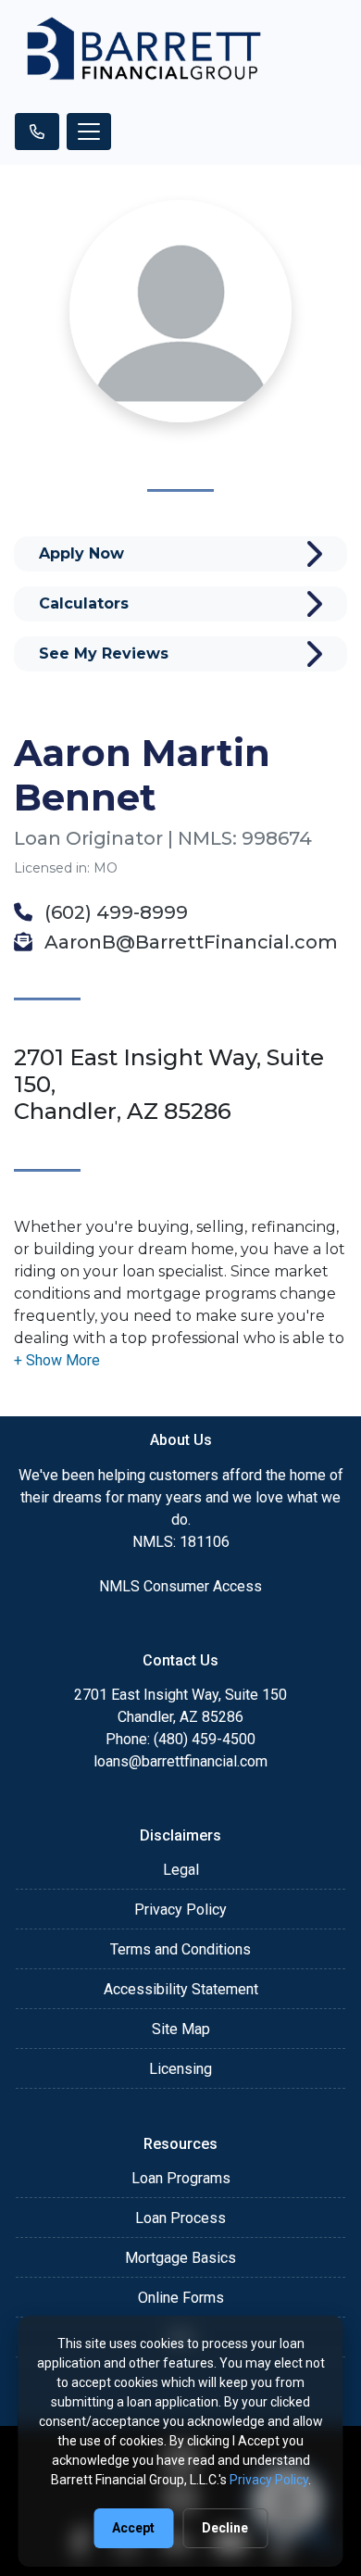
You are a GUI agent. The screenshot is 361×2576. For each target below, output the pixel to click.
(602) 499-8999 (114, 912)
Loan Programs (181, 2178)
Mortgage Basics (180, 2258)
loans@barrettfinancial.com (180, 1761)
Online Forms (181, 2298)
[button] (57, 1360)
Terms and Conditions (180, 1949)
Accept (133, 2528)
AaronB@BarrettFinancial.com (189, 942)
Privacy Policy (180, 1910)
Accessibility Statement (181, 1989)
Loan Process (180, 2218)
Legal (181, 1870)
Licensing (180, 2069)
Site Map (181, 2029)
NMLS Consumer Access (180, 1586)
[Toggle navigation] (89, 132)
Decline (225, 2528)
